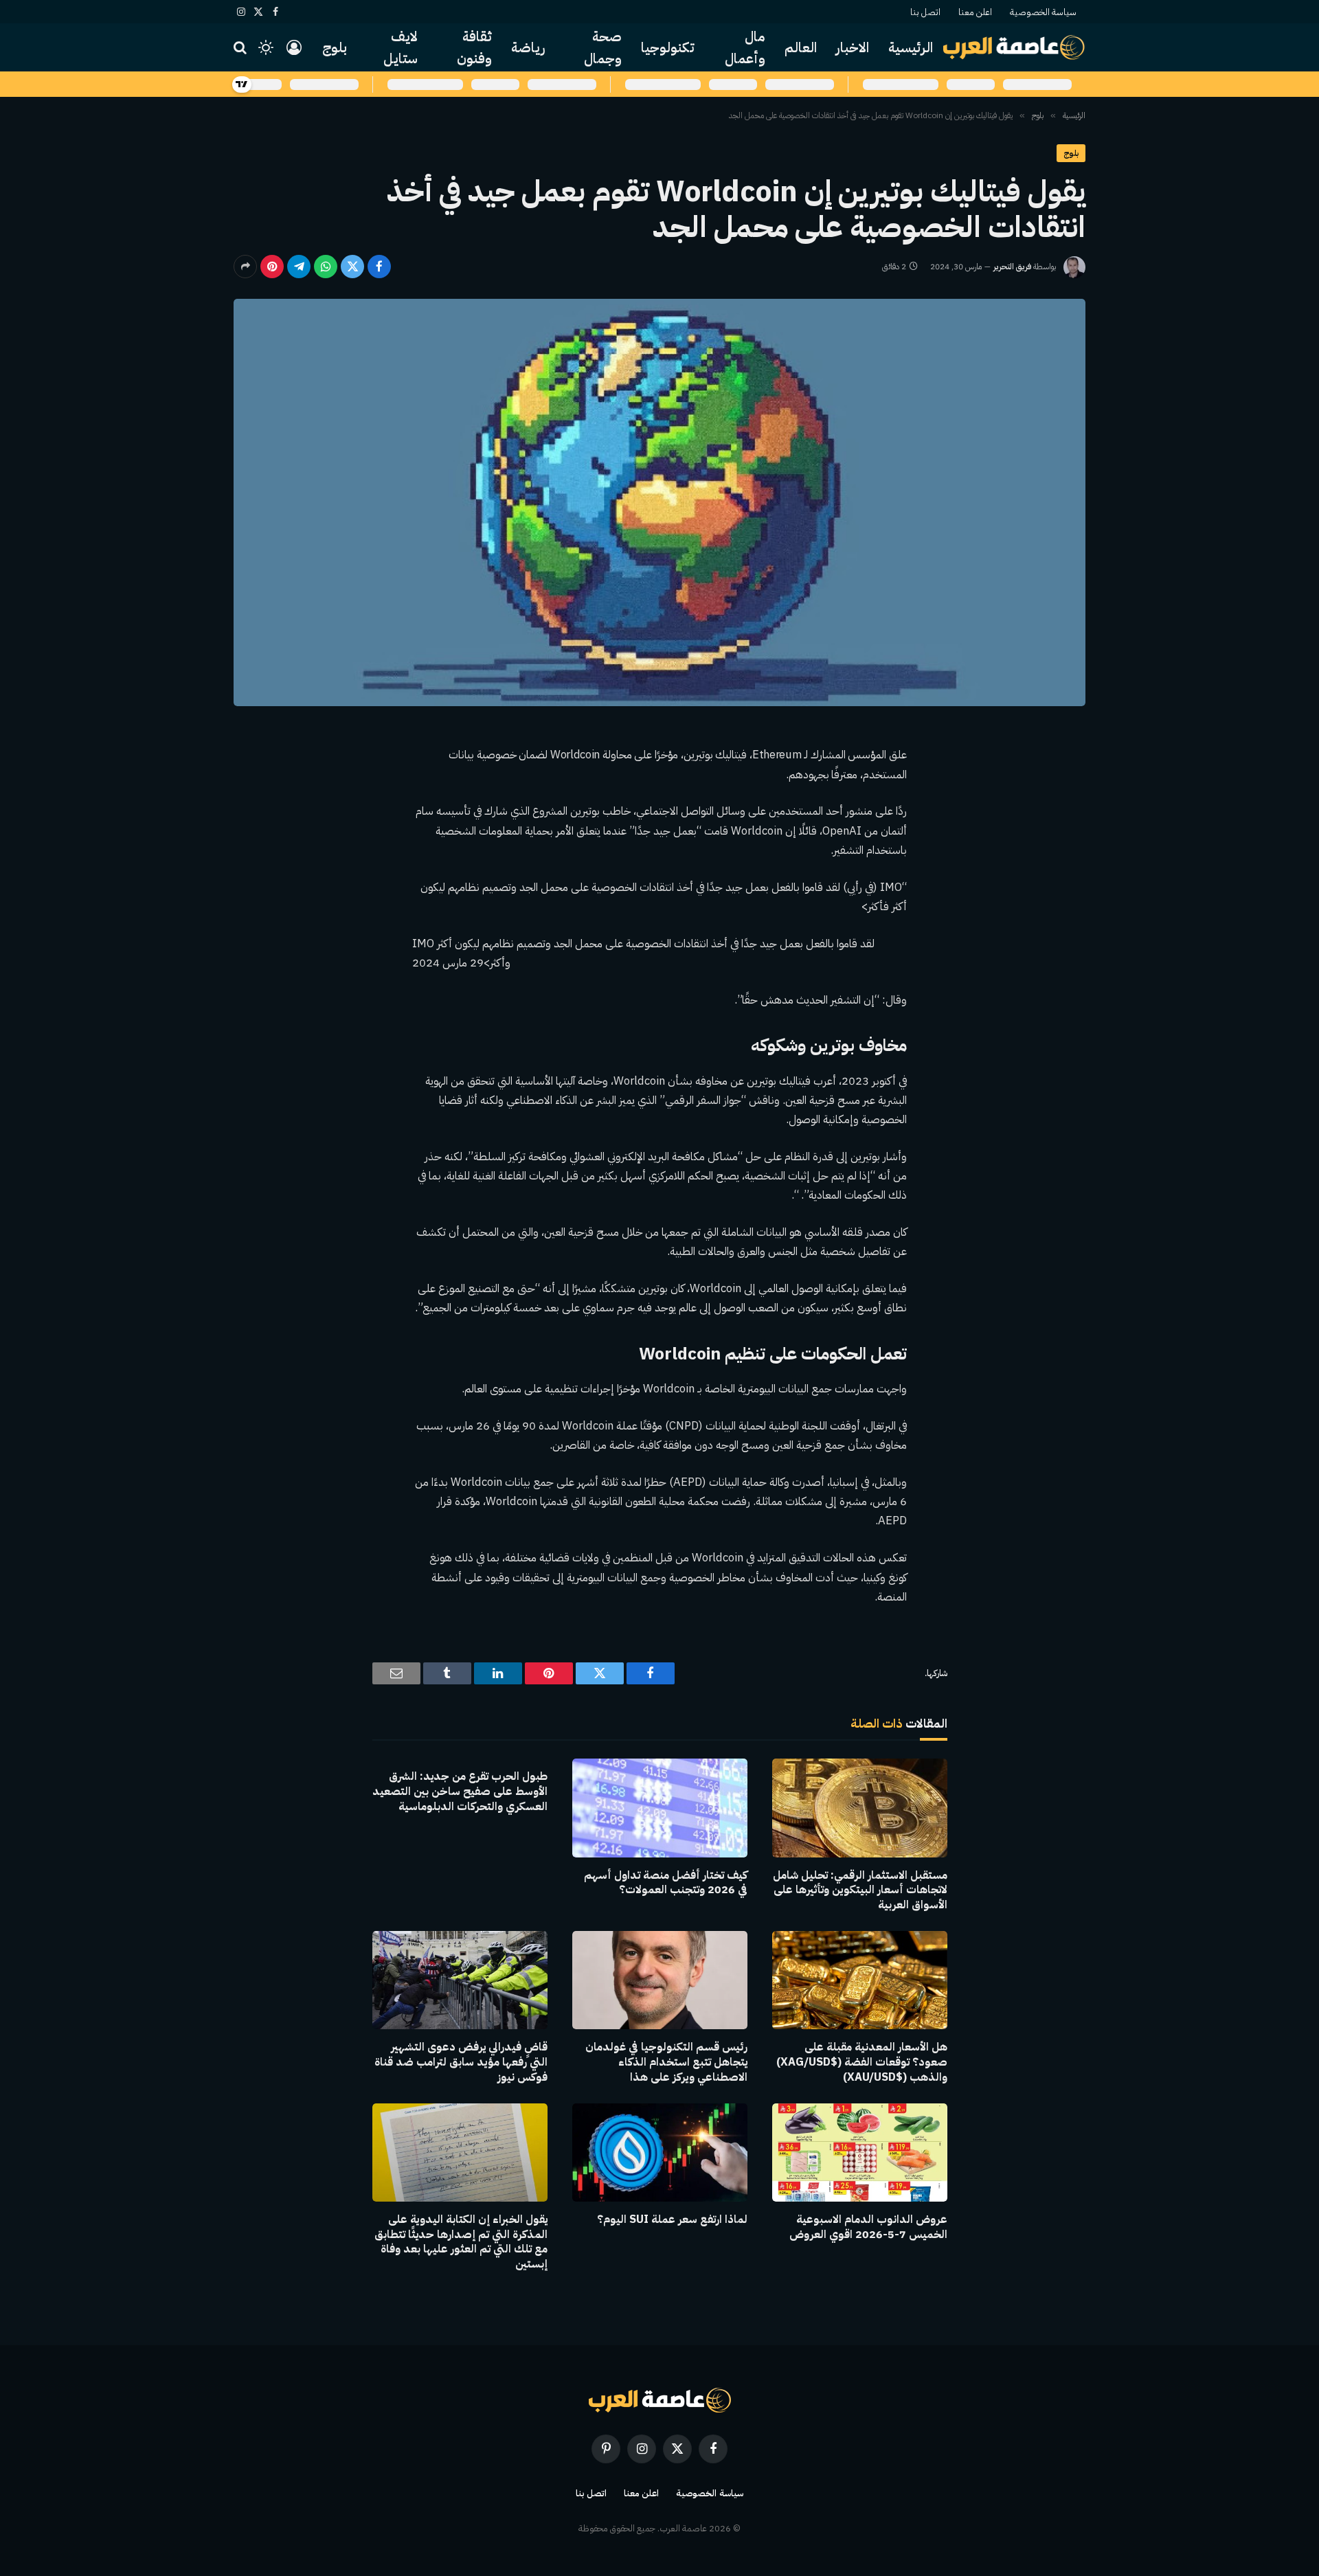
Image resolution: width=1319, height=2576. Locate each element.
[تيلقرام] (299, 267)
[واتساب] (326, 267)
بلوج (335, 47)
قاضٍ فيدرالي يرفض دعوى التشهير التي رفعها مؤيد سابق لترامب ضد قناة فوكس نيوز (461, 2063)
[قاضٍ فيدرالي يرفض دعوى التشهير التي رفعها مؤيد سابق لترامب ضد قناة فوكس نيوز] (460, 1980)
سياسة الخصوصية (1043, 12)
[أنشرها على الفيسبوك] (379, 267)
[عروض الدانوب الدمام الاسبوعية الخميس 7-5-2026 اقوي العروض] (860, 2153)
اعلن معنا (975, 12)
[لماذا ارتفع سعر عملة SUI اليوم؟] (660, 2153)
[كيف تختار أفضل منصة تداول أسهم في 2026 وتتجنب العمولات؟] (660, 1808)
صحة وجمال (603, 47)
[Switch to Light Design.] (266, 47)
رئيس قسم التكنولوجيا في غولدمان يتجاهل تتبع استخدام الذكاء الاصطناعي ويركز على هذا (666, 2063)
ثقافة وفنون (474, 47)
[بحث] (241, 48)
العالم (801, 47)
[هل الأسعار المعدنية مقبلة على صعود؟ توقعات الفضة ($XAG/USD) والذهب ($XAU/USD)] (860, 1980)
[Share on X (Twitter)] (352, 267)
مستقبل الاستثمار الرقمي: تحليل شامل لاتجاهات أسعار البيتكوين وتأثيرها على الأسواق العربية (860, 1891)
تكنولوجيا (668, 47)
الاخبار (853, 47)
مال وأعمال (745, 47)
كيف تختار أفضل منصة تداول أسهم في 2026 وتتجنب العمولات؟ (666, 1884)
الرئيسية (911, 47)
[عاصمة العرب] (1014, 47)
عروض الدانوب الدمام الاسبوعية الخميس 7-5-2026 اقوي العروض (868, 2228)
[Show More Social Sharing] (245, 267)
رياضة (528, 47)
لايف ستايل (401, 47)
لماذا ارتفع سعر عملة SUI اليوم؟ (672, 2220)
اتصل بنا (925, 12)
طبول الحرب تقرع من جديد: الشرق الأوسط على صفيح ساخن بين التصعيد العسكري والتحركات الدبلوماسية (460, 1792)
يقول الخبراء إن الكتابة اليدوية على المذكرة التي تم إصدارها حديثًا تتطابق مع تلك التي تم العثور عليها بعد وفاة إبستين (461, 2242)
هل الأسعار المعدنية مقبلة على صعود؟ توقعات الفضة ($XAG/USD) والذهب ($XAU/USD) (862, 2063)
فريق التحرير (1012, 267)
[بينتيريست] (272, 267)
